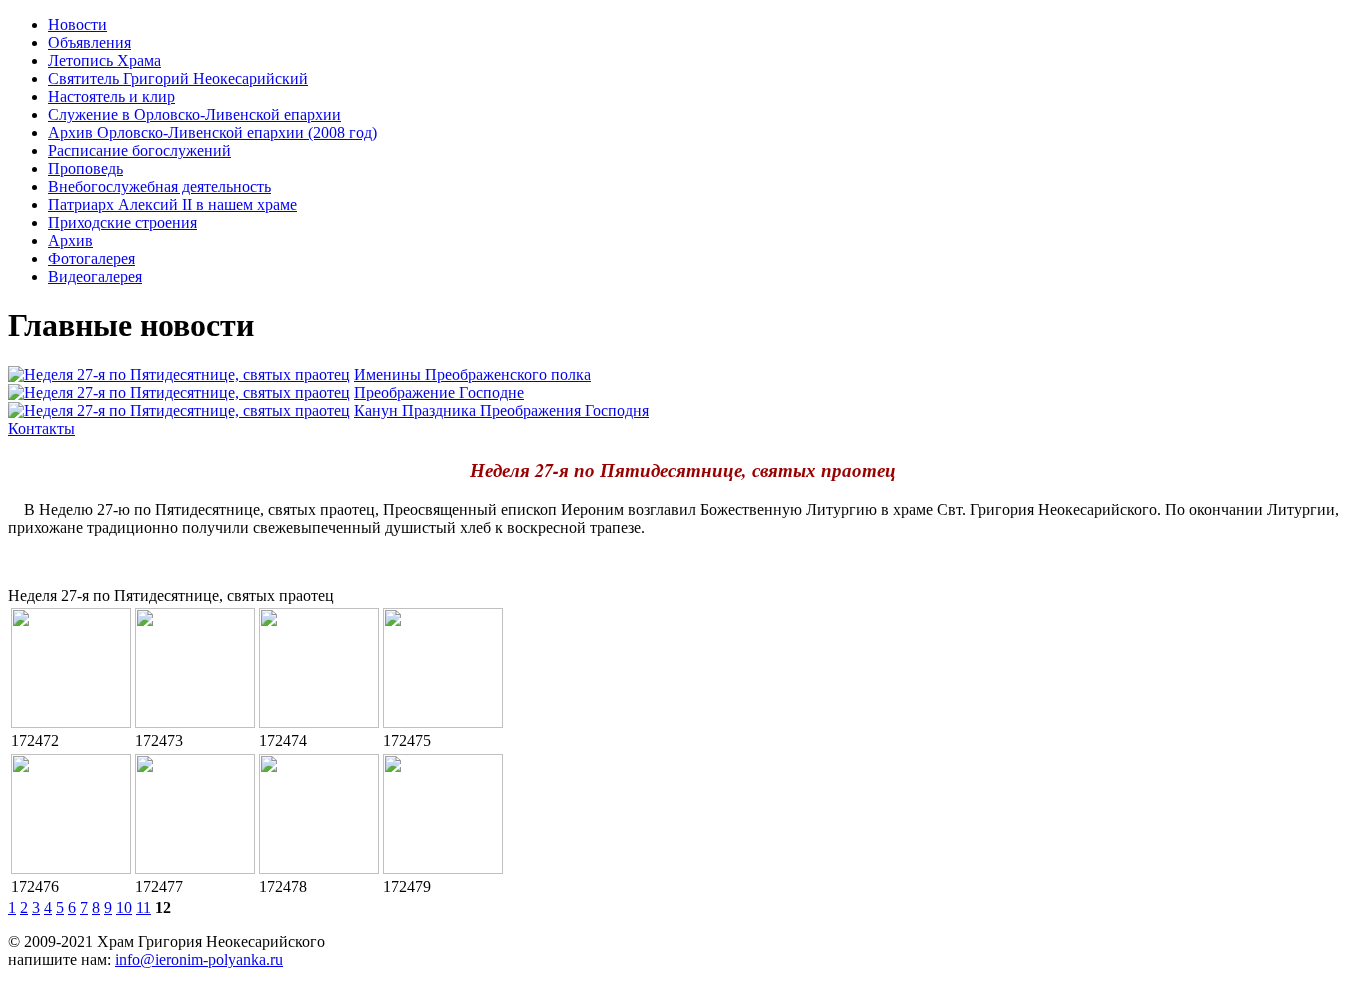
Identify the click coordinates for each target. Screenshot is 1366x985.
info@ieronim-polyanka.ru (199, 959)
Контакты (41, 428)
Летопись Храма (104, 60)
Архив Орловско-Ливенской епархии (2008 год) (212, 132)
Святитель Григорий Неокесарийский (178, 78)
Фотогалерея (91, 258)
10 (124, 907)
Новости (77, 24)
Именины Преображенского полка (472, 374)
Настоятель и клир (111, 96)
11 (143, 907)
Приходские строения (122, 222)
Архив (70, 240)
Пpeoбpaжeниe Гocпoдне (439, 392)
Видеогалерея (95, 276)
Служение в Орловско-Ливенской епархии (194, 114)
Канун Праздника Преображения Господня (501, 410)
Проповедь (85, 168)
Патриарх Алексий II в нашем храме (172, 204)
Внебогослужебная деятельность (159, 186)
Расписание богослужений (139, 150)
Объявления (89, 42)
